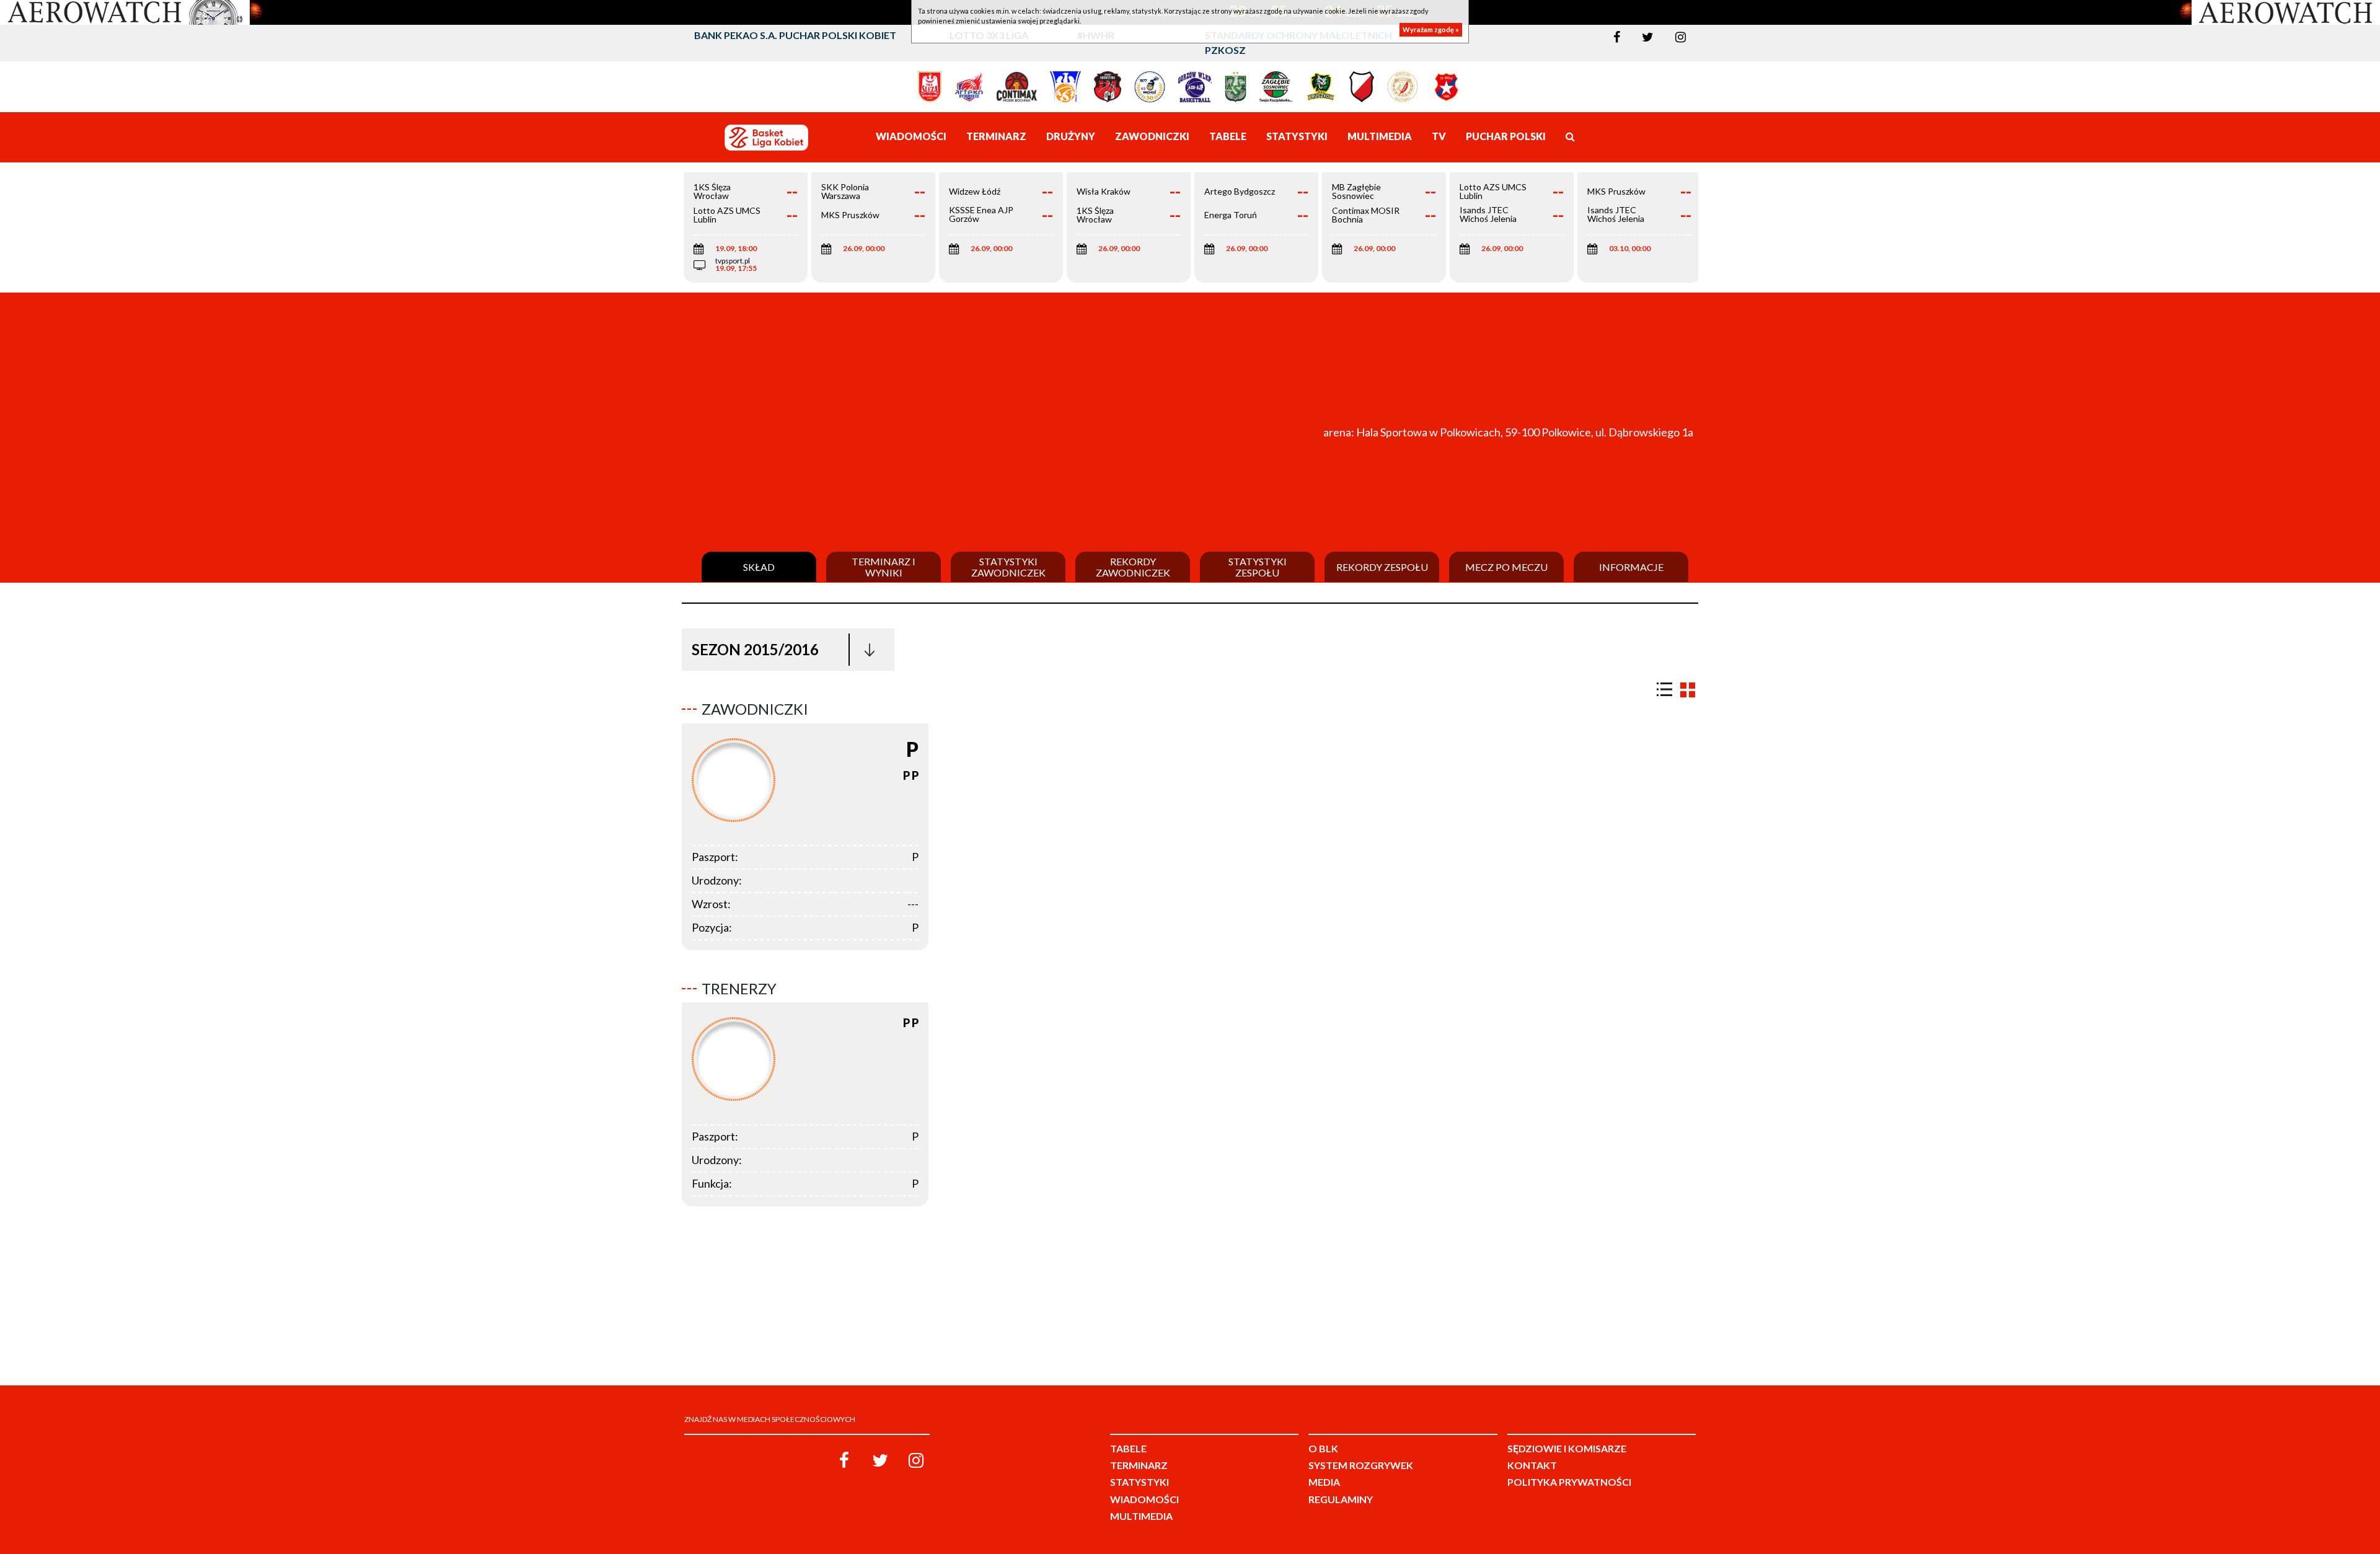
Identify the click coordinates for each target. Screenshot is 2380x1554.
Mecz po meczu (1506, 567)
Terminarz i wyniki (884, 567)
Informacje (1631, 567)
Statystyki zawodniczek (1008, 567)
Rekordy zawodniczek (1133, 567)
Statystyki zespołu (1258, 567)
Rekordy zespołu (1382, 567)
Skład (759, 567)
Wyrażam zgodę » (1431, 29)
